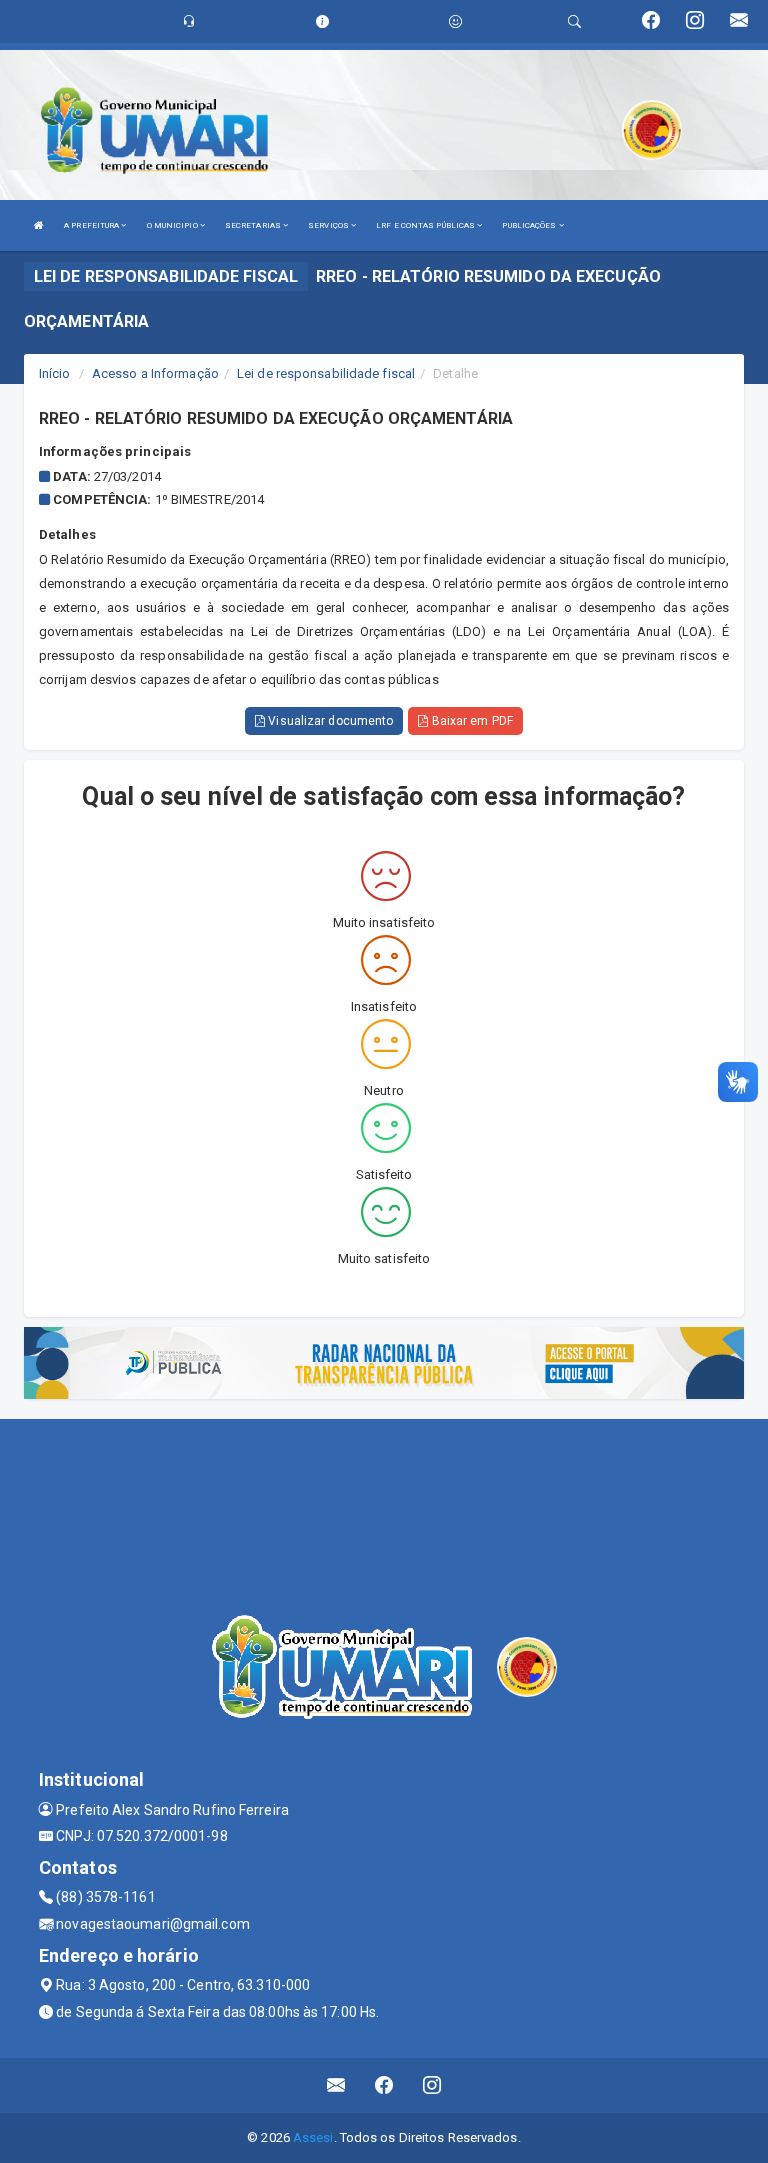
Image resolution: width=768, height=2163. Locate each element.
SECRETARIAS (254, 225)
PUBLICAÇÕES (530, 225)
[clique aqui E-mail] (336, 2085)
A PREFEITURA (92, 225)
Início (55, 373)
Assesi (313, 2137)
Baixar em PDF (470, 721)
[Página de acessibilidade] (455, 21)
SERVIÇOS (329, 225)
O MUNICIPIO (173, 225)
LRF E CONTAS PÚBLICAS (426, 225)
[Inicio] (39, 225)
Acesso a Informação (155, 373)
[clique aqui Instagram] (432, 2085)
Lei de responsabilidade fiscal (326, 373)
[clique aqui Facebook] (384, 2085)
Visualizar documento (329, 721)
